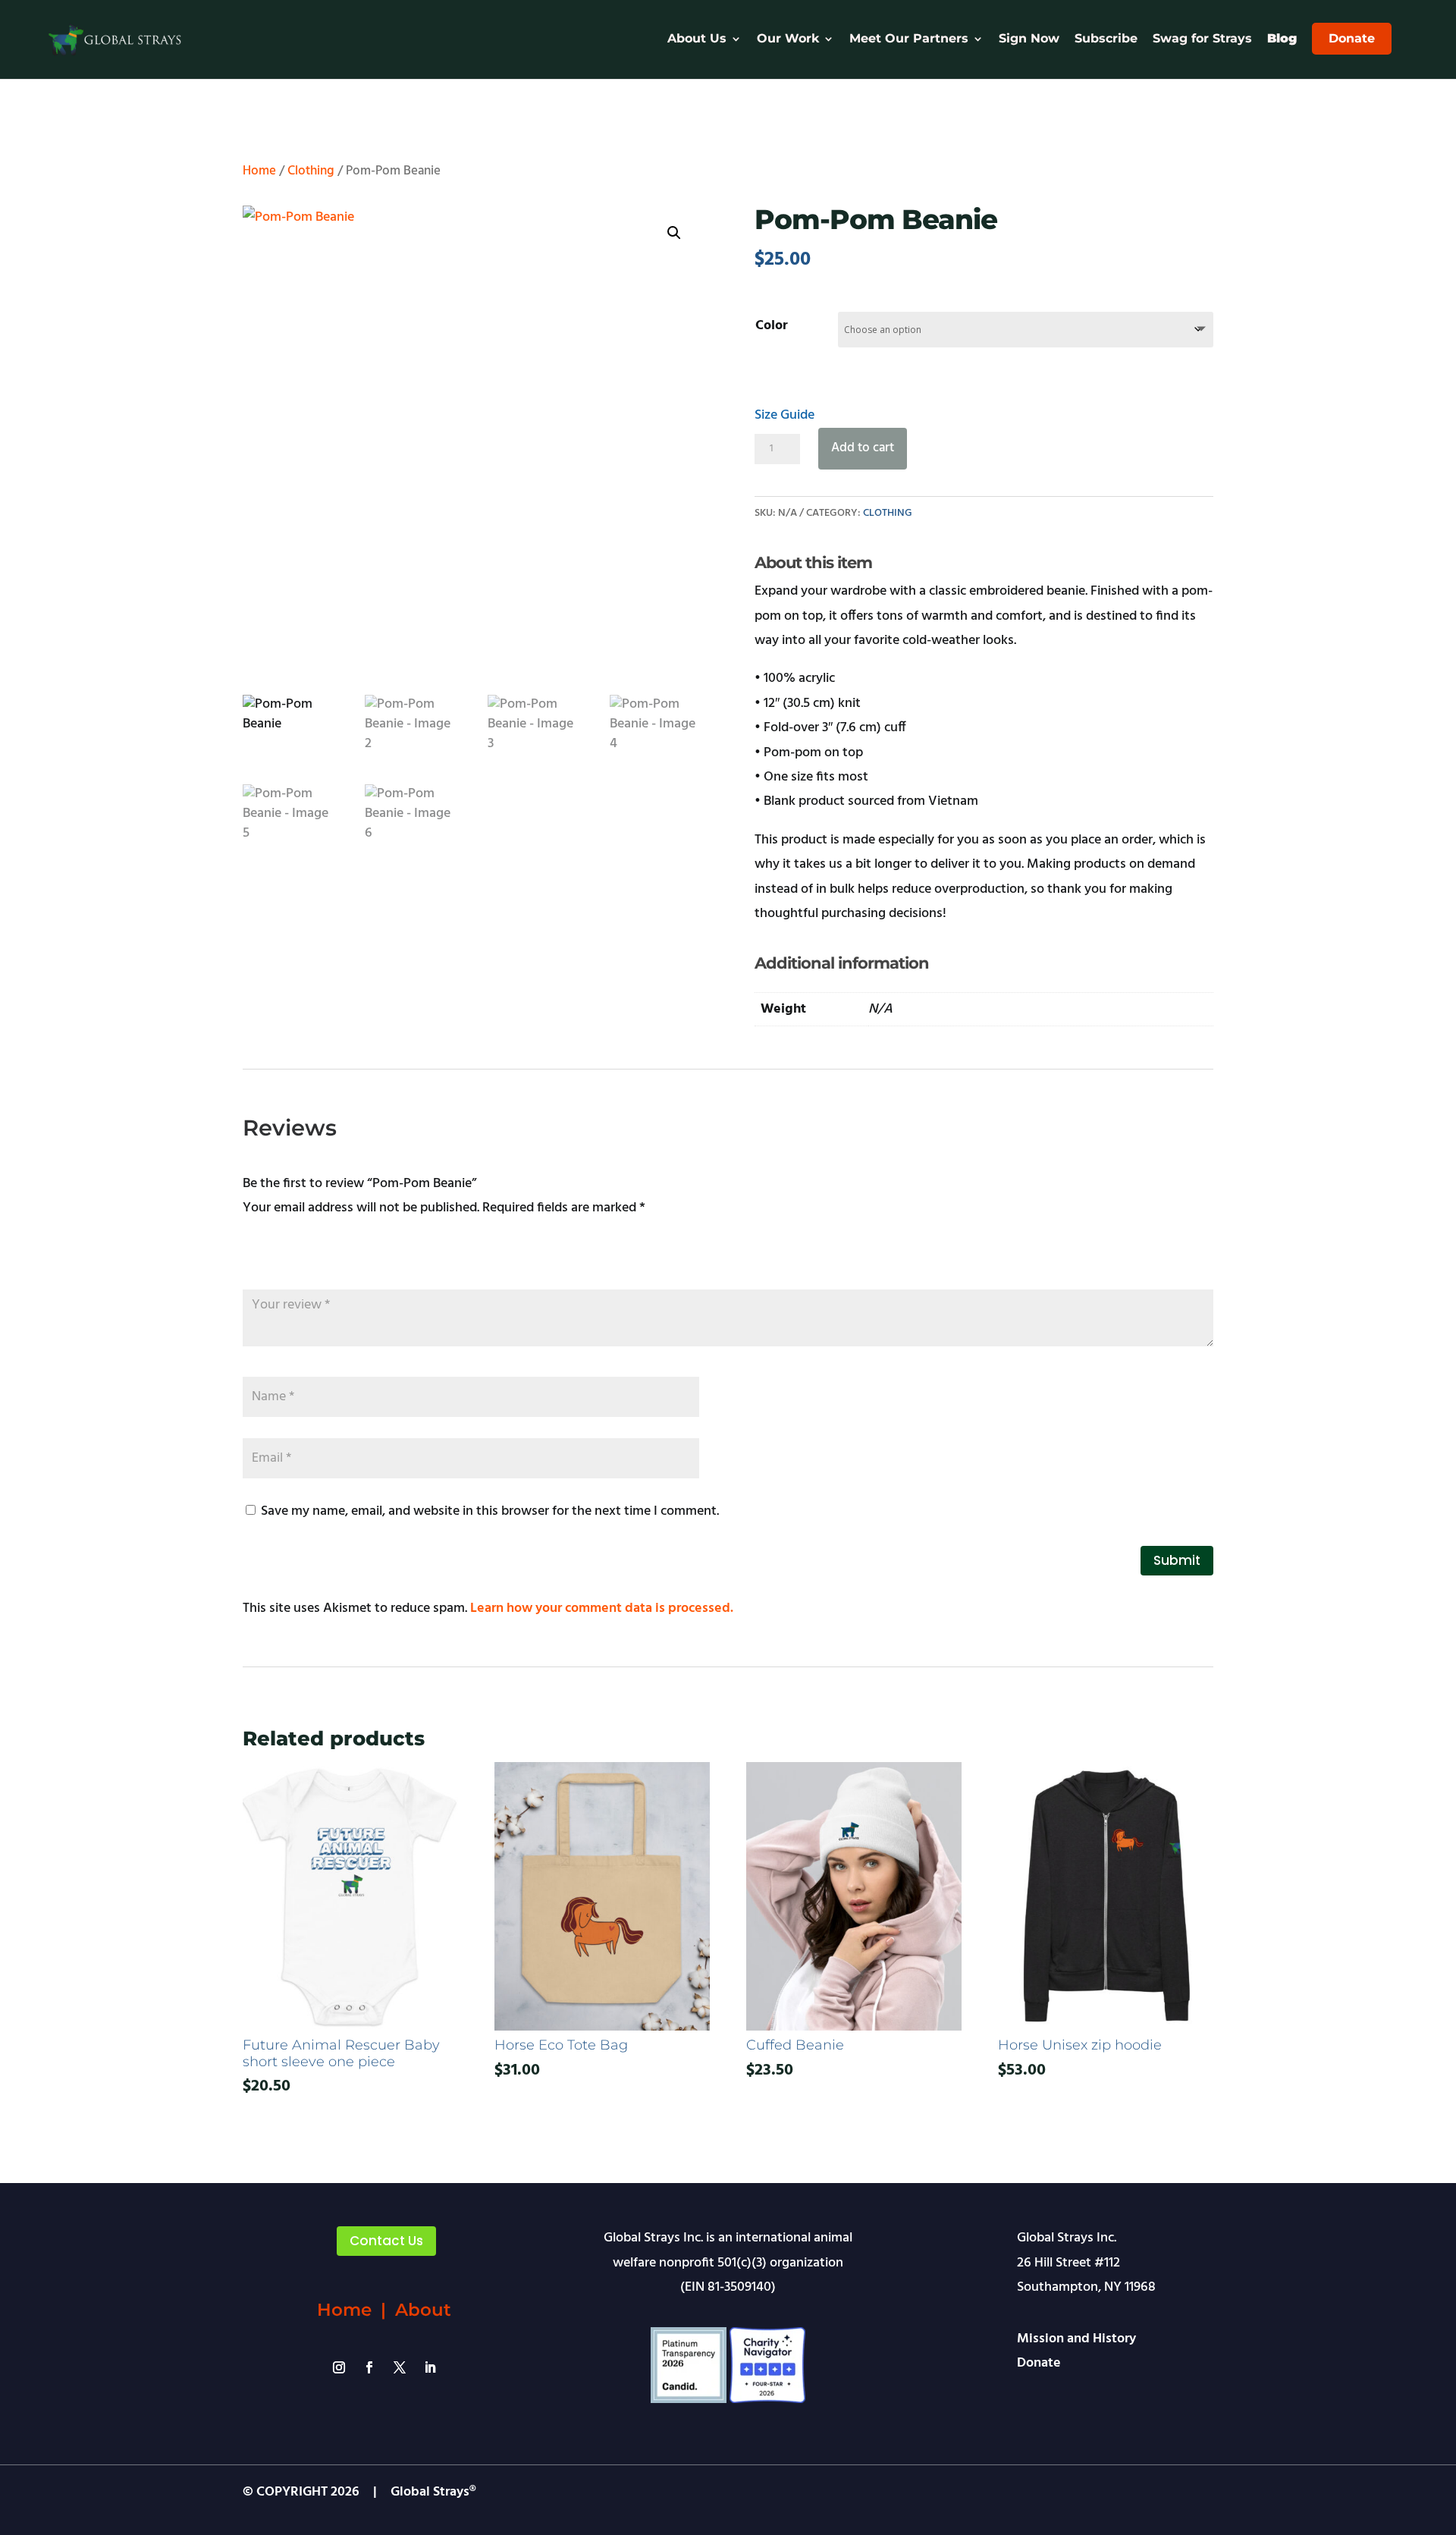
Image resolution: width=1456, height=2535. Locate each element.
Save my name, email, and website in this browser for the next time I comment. (490, 1511)
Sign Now (1029, 39)
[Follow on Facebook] (369, 2367)
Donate (1352, 38)
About (423, 2310)
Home (259, 171)
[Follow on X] (400, 2367)
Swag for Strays (1202, 39)
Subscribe (1106, 39)
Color (772, 326)
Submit (1177, 1560)
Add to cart (863, 448)
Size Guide (784, 415)
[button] (674, 233)
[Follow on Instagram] (339, 2367)
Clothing (311, 171)
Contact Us (386, 2241)
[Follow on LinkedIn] (430, 2367)
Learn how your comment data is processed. (602, 1608)
